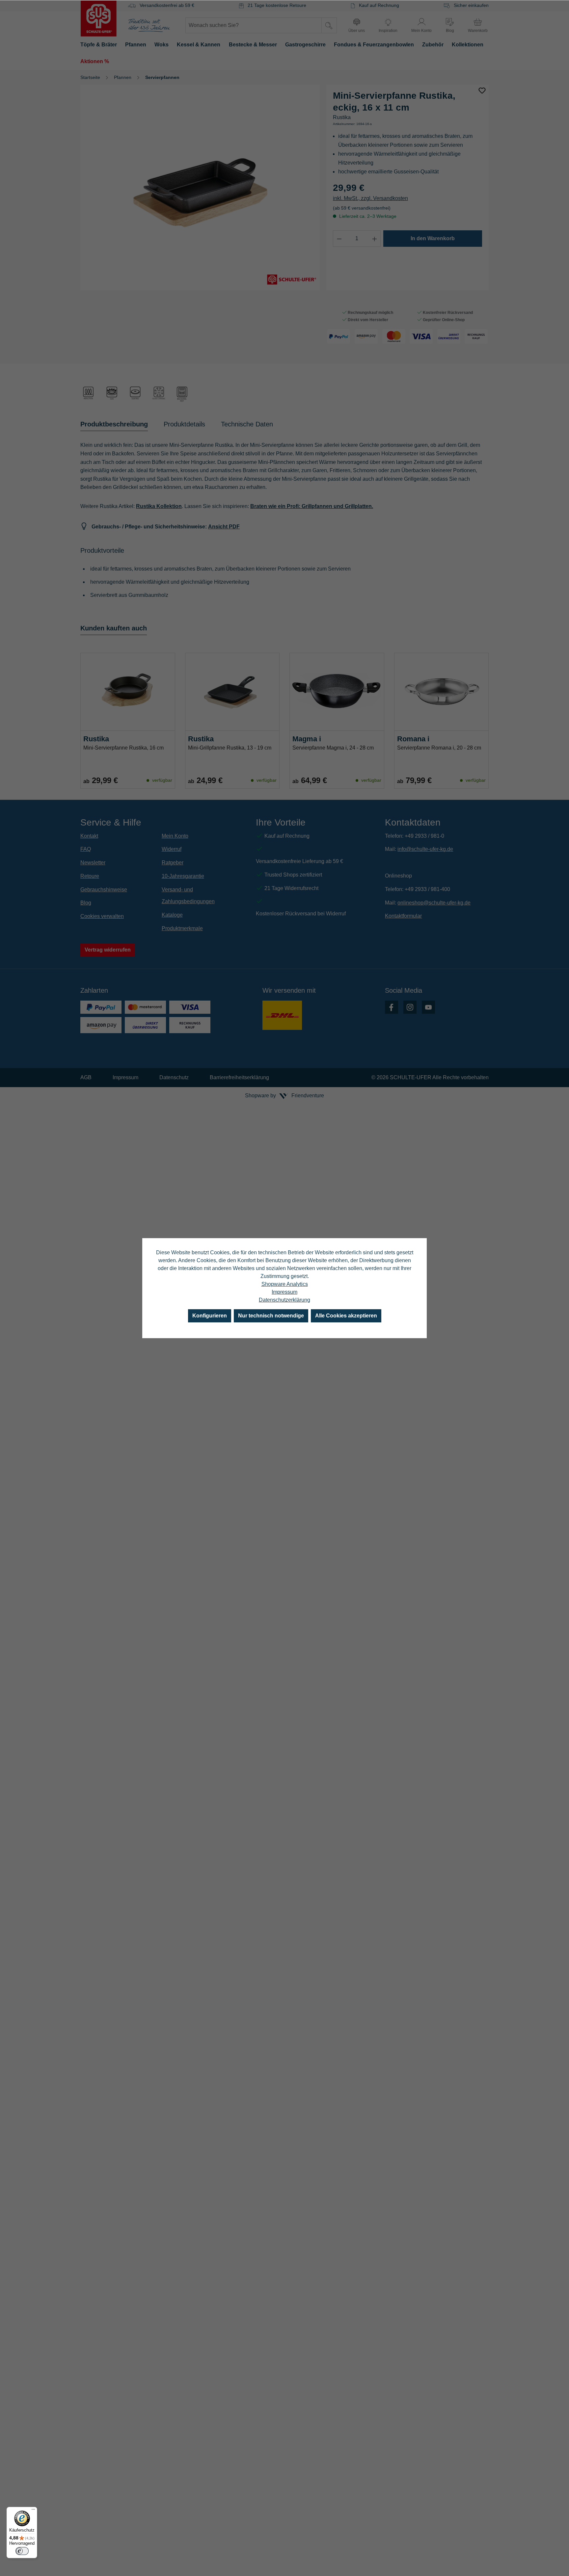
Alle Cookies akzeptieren (346, 1316)
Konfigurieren (210, 1316)
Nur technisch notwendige (271, 1316)
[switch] (22, 2551)
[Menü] (33, 2511)
